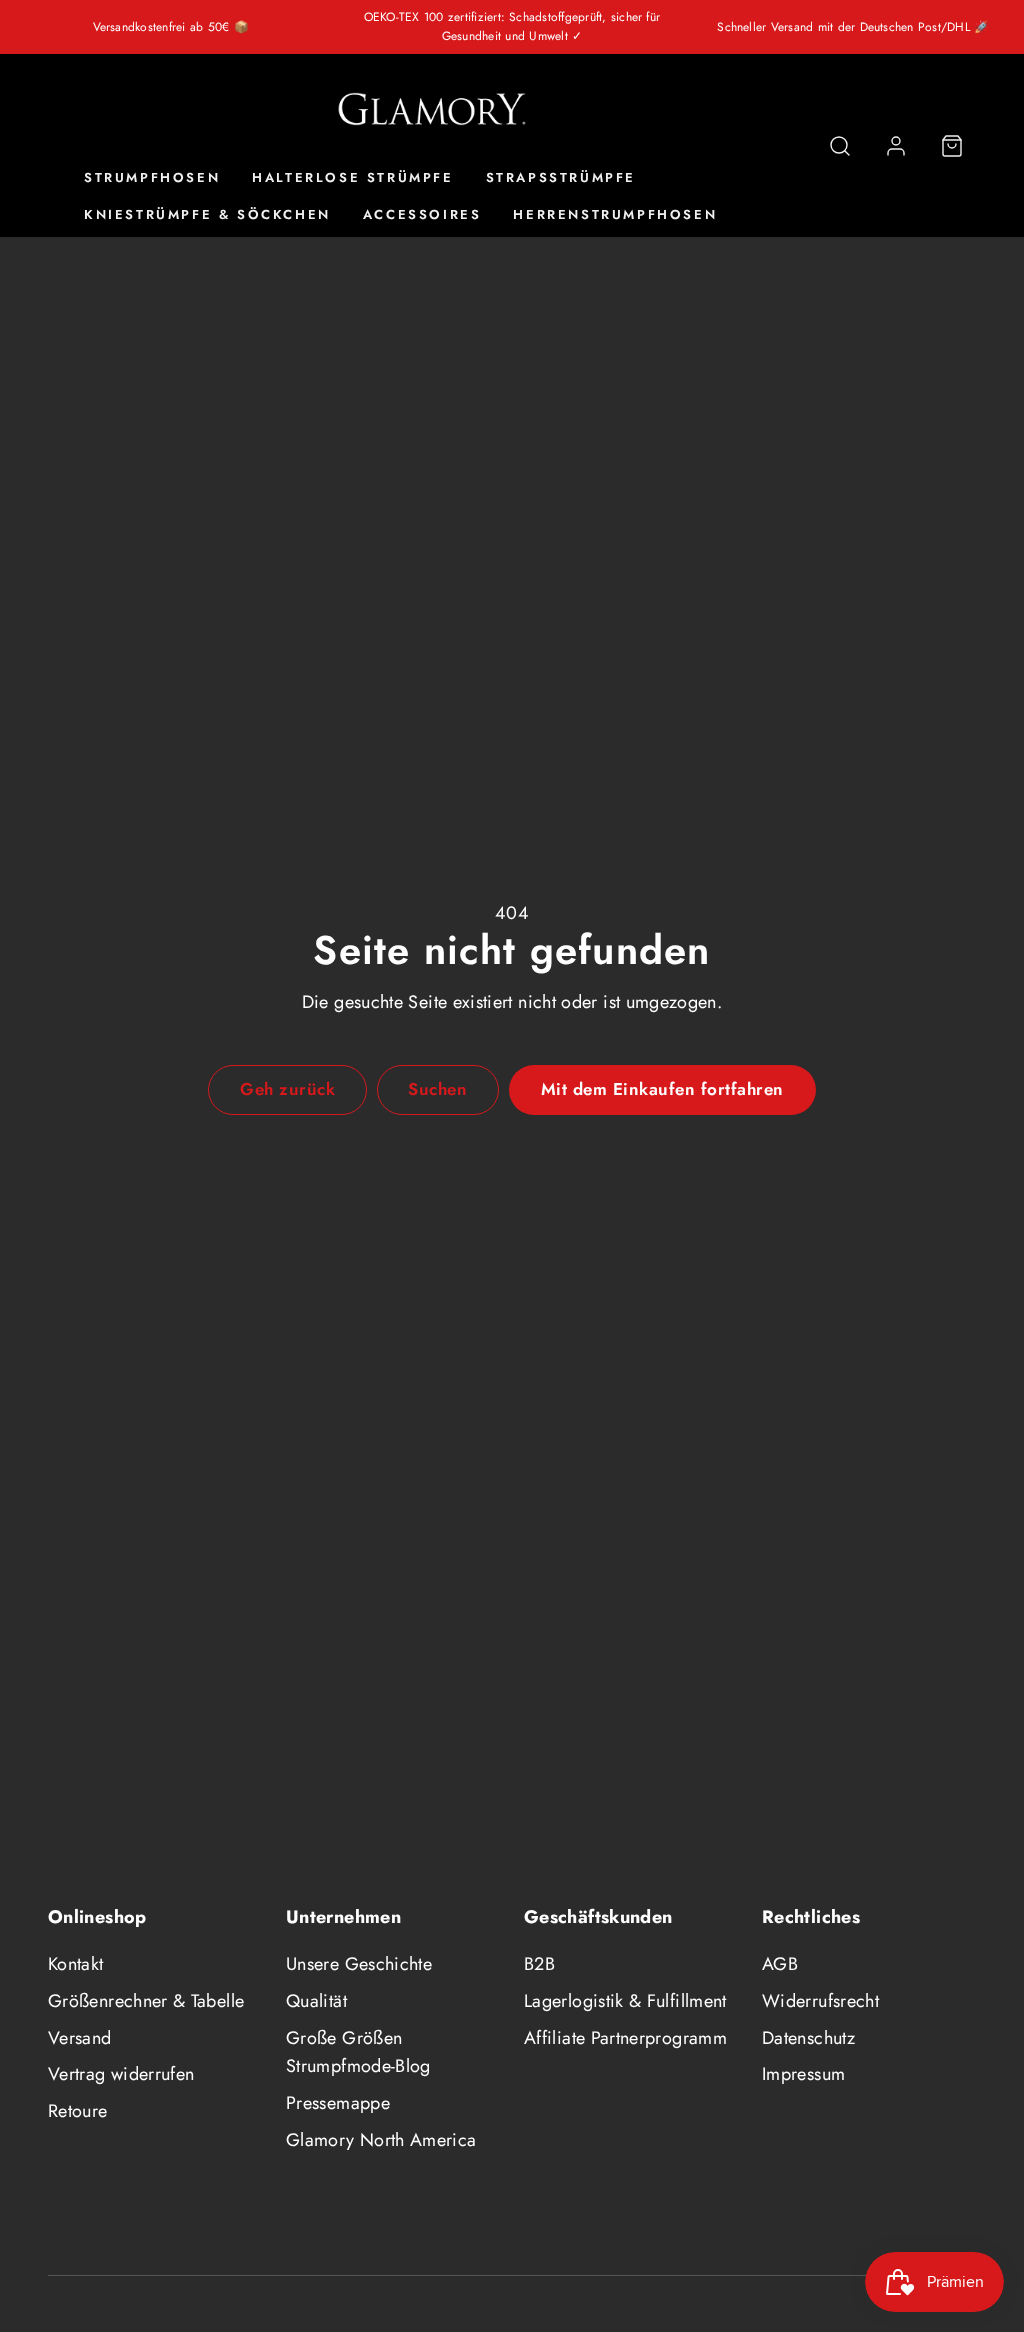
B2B (539, 1964)
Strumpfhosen (152, 177)
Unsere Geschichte (359, 1964)
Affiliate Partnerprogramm (625, 2038)
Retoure (78, 2111)
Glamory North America (381, 2140)
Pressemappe (338, 2103)
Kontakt (76, 1964)
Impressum (803, 2074)
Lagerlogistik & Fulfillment (625, 2001)
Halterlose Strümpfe (352, 177)
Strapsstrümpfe (561, 177)
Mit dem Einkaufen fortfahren (662, 1089)
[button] (840, 146)
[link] (896, 146)
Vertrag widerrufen (121, 2074)
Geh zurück (287, 1089)
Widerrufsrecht (820, 2001)
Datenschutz (808, 2038)
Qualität (316, 2001)
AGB (780, 1964)
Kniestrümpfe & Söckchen (207, 214)
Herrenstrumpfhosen (615, 214)
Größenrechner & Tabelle (146, 2001)
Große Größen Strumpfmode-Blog (358, 2052)
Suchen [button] (437, 1089)
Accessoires (422, 214)
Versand (80, 2038)
